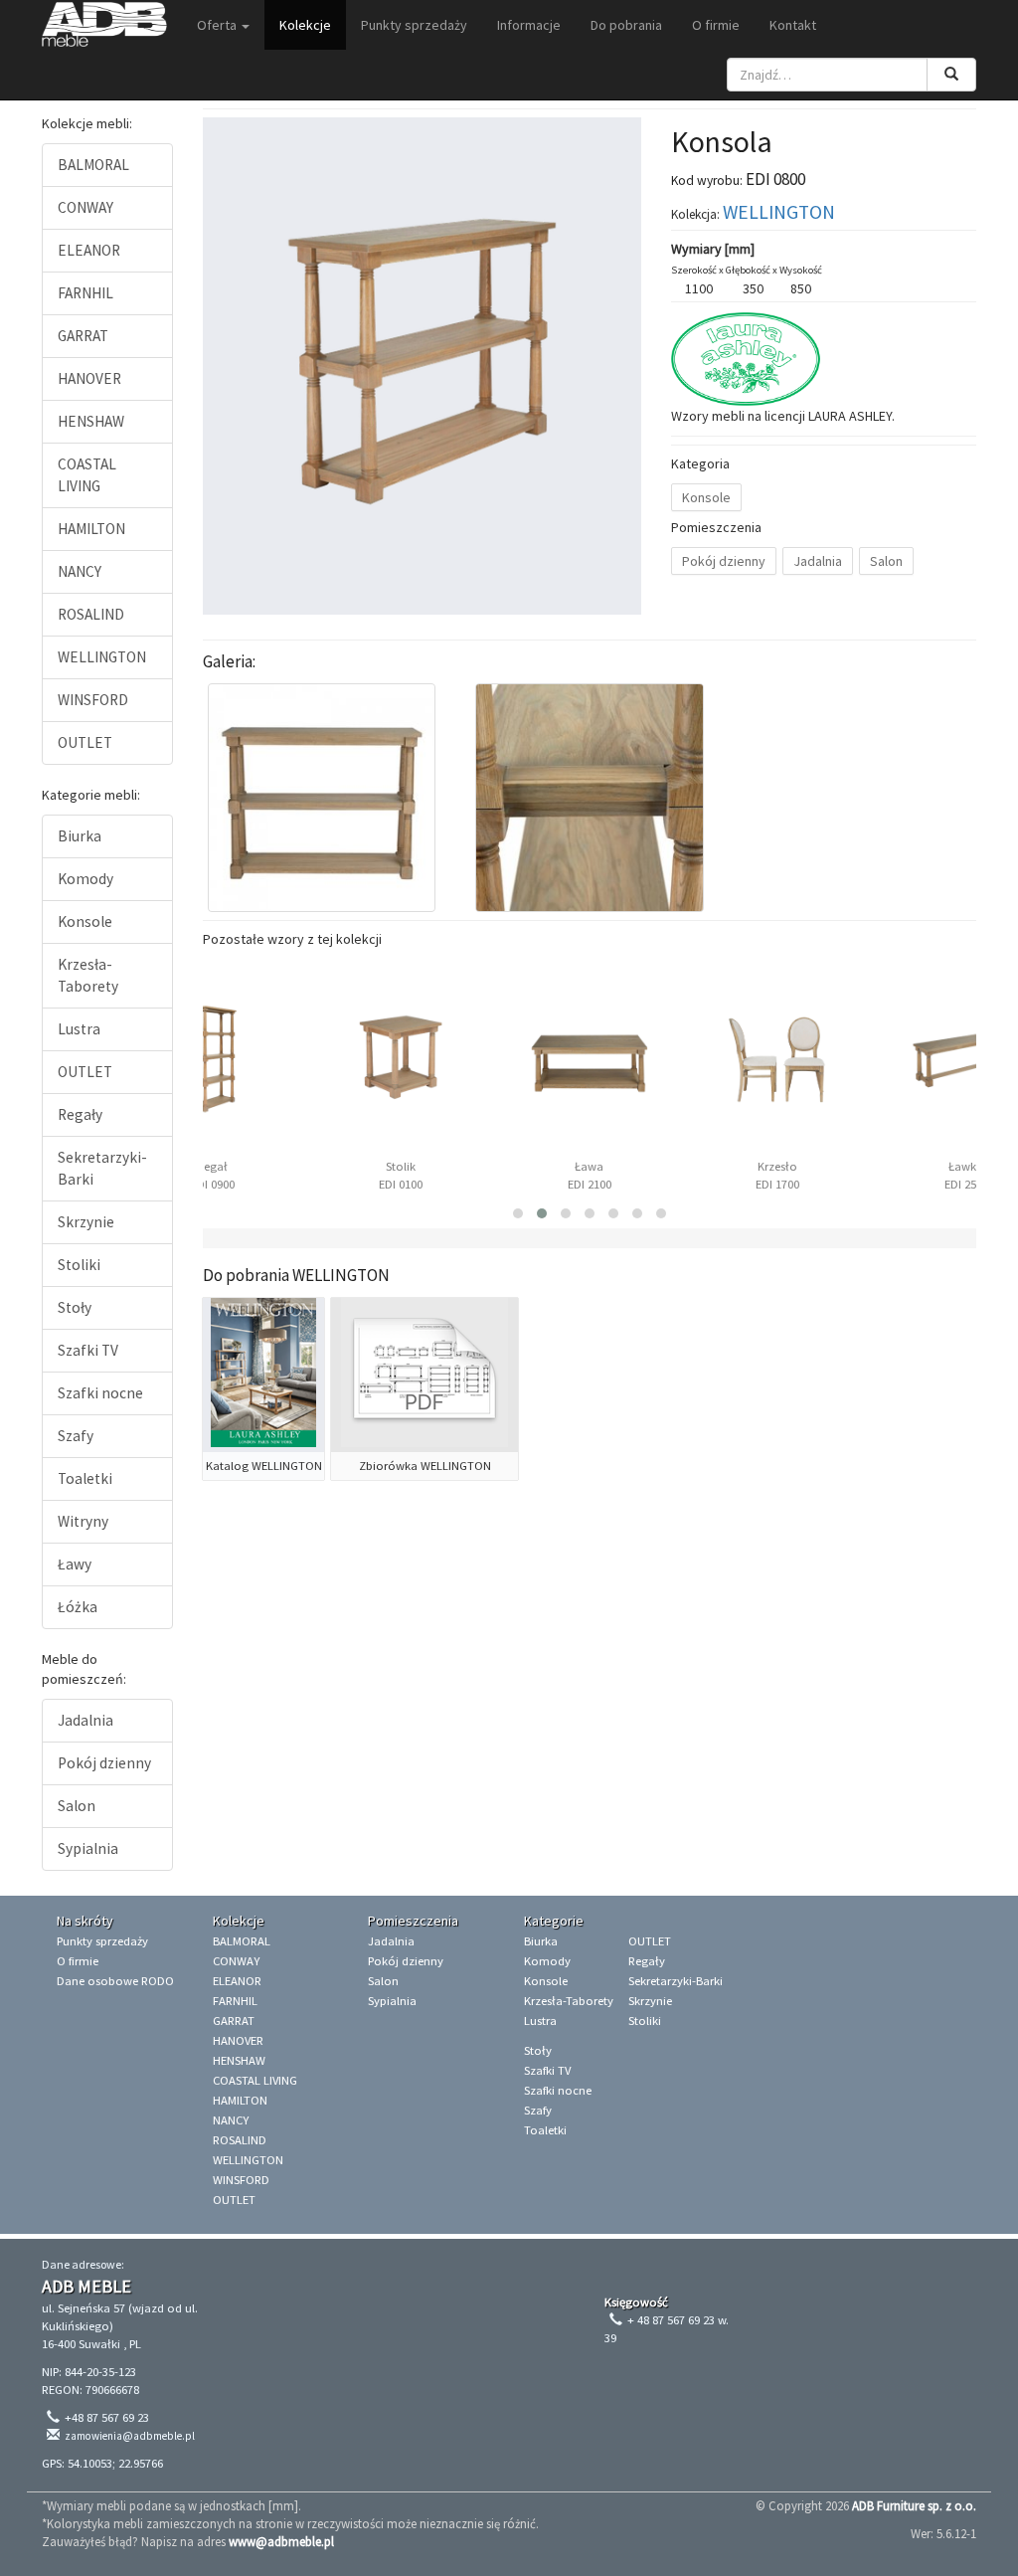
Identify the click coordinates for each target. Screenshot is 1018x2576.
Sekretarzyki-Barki (102, 1168)
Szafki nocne (100, 1393)
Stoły (75, 1307)
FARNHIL (85, 293)
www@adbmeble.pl (281, 2541)
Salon (77, 1806)
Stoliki (79, 1265)
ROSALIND (91, 614)
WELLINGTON (102, 657)
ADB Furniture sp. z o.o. (914, 2505)
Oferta (218, 25)
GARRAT (83, 336)
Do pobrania (626, 25)
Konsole (85, 921)
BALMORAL (93, 165)
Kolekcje (305, 25)
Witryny (83, 1521)
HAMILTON (91, 529)
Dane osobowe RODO (115, 1981)
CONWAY (85, 207)
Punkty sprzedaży (414, 25)
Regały (80, 1114)
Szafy (76, 1436)
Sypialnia (88, 1848)
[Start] (104, 25)
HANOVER (89, 378)
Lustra (79, 1029)
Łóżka (78, 1607)
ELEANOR (89, 250)
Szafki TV (88, 1350)
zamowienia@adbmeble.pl (130, 2436)
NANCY (80, 571)
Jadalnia (85, 1720)
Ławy (75, 1564)
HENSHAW (91, 421)
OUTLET (85, 742)
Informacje (529, 25)
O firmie (716, 25)
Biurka (80, 836)
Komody (85, 879)
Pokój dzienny (104, 1763)
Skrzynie (86, 1222)
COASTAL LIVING (87, 475)
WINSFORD (93, 700)
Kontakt (793, 25)
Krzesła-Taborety (88, 975)
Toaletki (85, 1478)
